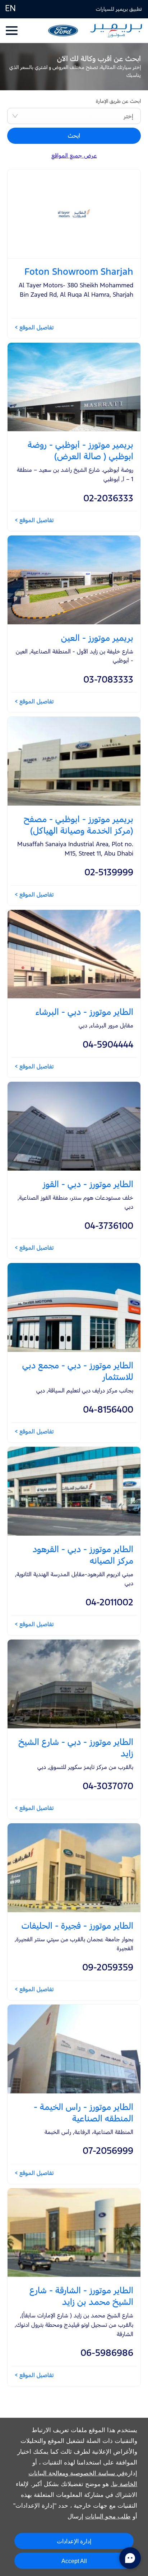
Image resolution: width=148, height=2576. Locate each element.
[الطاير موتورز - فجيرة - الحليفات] (74, 1868)
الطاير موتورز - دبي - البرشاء (84, 1012)
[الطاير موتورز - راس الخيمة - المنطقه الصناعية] (74, 2049)
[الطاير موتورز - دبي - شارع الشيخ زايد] (74, 1684)
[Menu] (12, 30)
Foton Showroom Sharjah (79, 272)
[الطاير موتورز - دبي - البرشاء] (74, 954)
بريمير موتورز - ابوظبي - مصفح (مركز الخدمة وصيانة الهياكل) (78, 825)
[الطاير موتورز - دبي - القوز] (74, 1126)
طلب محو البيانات (108, 2516)
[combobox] (74, 116)
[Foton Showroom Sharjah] (74, 214)
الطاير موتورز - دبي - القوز (88, 1184)
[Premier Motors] (116, 31)
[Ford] (63, 31)
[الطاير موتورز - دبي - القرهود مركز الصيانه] (74, 1491)
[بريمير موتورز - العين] (74, 580)
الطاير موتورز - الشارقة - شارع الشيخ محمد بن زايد (81, 2296)
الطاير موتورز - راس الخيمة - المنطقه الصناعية (84, 2112)
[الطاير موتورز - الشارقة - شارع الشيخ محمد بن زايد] (74, 2233)
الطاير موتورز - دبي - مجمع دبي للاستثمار (78, 1371)
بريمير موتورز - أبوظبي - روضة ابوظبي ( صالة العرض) (80, 450)
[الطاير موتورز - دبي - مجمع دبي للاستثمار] (74, 1307)
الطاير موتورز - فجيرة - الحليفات (77, 1925)
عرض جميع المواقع (74, 155)
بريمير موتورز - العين (97, 638)
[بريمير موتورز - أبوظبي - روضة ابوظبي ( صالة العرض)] (74, 387)
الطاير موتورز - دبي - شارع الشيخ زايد (76, 1747)
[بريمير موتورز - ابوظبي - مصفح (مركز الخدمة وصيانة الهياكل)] (74, 761)
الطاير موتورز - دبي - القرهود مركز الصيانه (83, 1555)
